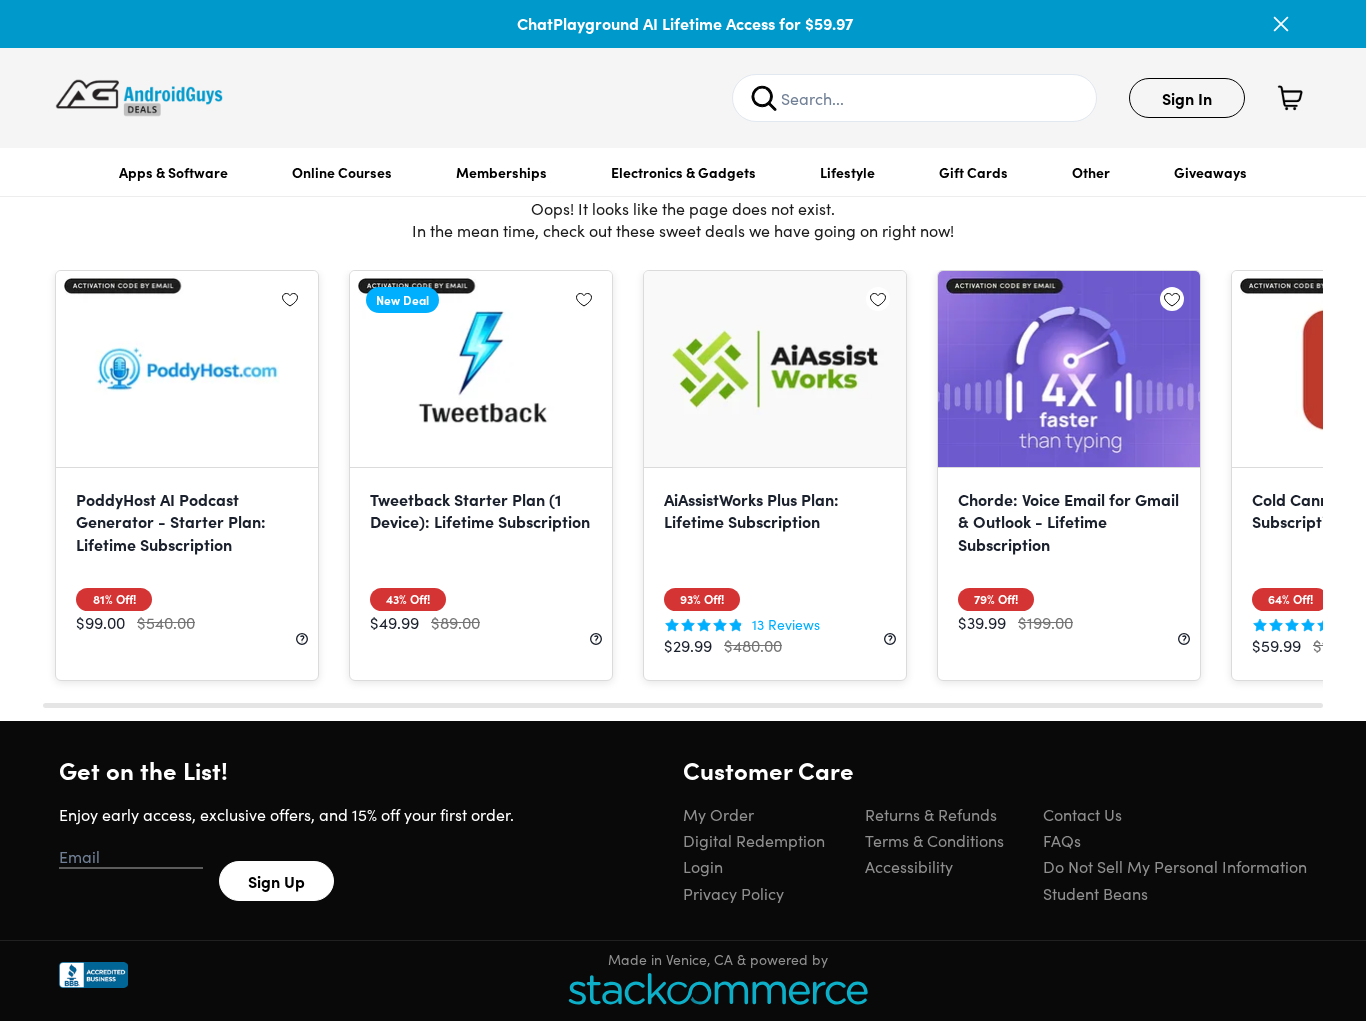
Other (1091, 172)
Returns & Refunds (931, 814)
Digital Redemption (754, 840)
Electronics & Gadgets (683, 172)
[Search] (764, 98)
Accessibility (909, 866)
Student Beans (1095, 893)
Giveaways (1210, 172)
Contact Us (1082, 814)
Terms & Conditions (934, 840)
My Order (718, 814)
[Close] (1281, 24)
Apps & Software (173, 172)
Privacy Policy (733, 893)
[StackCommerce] (718, 988)
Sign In (1187, 98)
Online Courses (342, 172)
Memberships (501, 172)
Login (703, 866)
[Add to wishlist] (290, 299)
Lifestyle (847, 172)
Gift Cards (973, 172)
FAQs (1062, 840)
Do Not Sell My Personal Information (1175, 866)
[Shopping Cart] (1290, 98)
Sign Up (276, 881)
